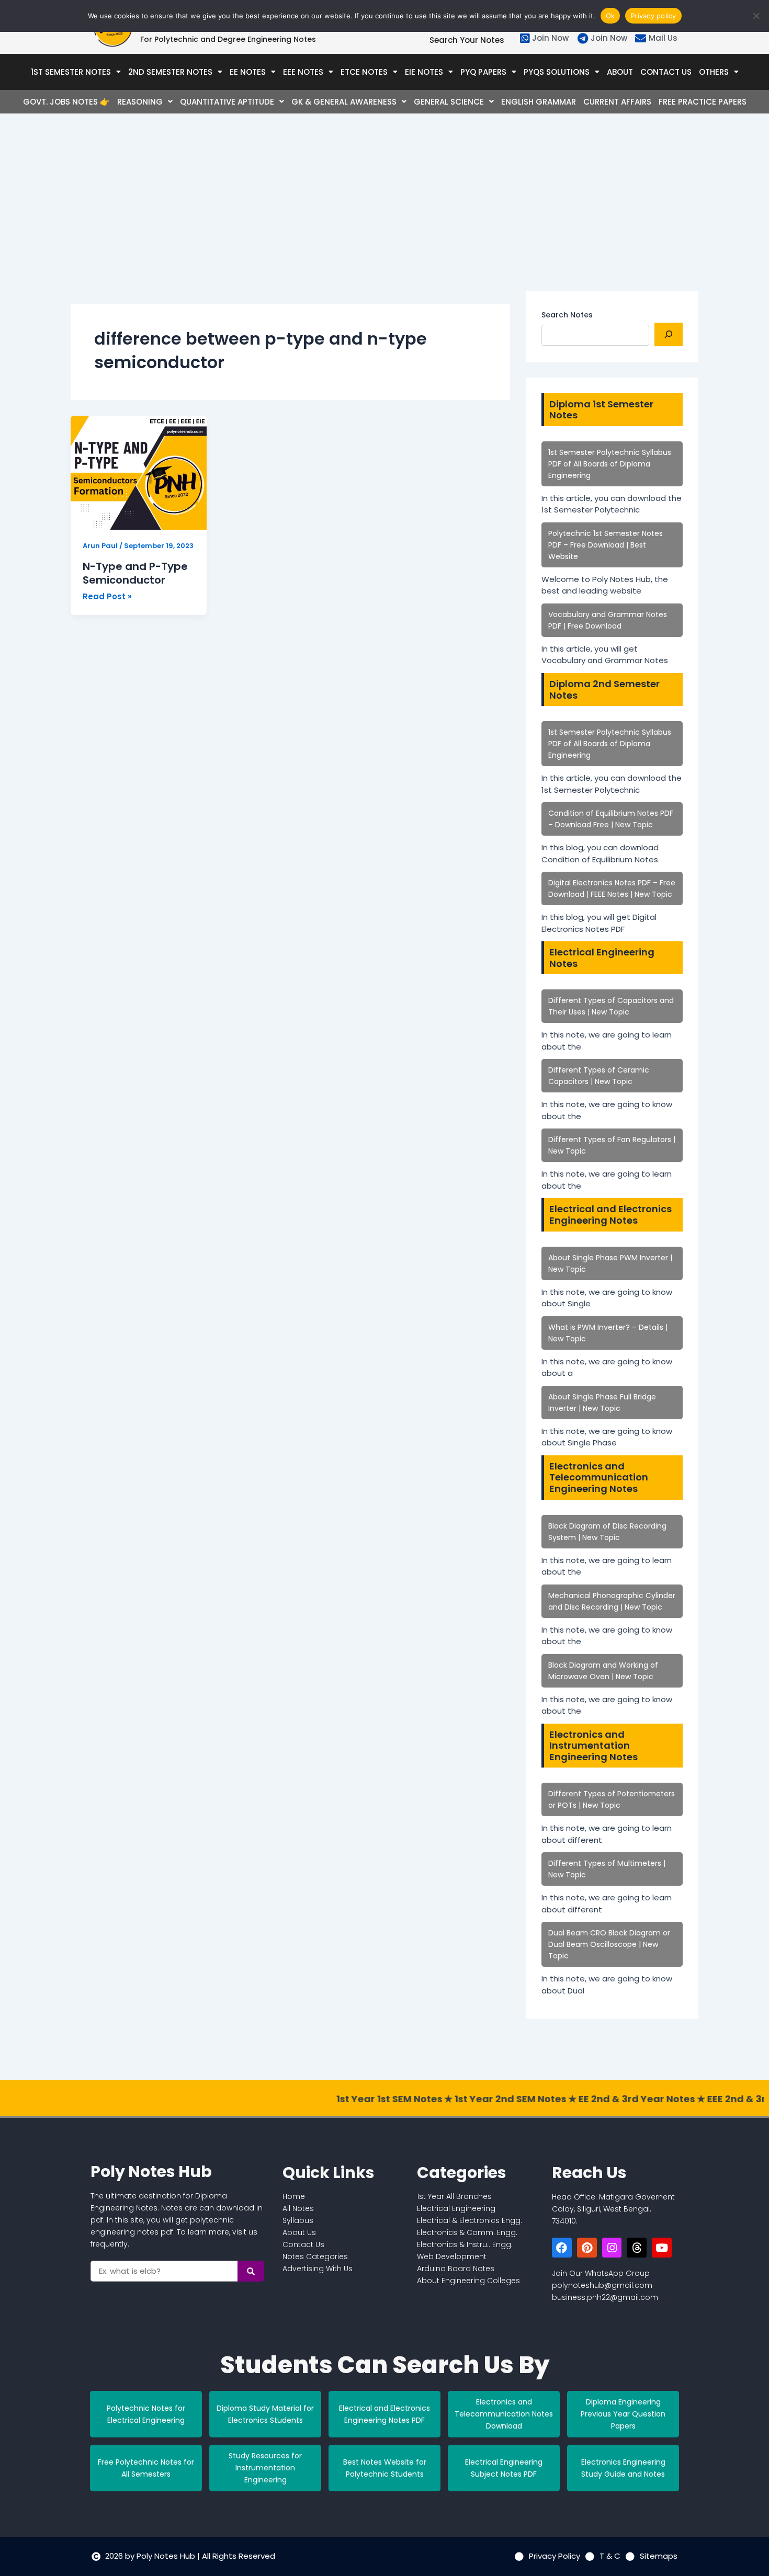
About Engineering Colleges (468, 2281)
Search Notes (567, 315)
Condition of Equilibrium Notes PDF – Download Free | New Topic (611, 819)
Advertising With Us (318, 2269)
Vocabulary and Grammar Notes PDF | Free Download (608, 620)
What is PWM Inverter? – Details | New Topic (608, 1333)
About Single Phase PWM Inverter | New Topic (610, 1263)
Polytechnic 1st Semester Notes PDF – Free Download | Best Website (606, 545)
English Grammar (539, 102)
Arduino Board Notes (456, 2269)
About (620, 72)
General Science (449, 102)
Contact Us (666, 72)
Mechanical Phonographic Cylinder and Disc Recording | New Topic (612, 1601)
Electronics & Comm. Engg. (467, 2232)
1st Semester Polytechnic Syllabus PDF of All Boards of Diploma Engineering (610, 464)
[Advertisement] (290, 218)
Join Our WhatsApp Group (601, 2273)
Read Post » (107, 596)
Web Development (452, 2256)
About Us (299, 2232)
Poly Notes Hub (151, 2172)
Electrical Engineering (456, 2208)
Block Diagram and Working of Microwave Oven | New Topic (603, 1671)
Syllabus (298, 2220)
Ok (610, 16)
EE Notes (248, 72)
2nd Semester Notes (170, 72)
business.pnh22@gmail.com (605, 2297)
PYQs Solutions (557, 72)
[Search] (669, 334)
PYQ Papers (483, 72)
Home (294, 2196)
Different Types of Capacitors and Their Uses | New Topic (611, 1006)
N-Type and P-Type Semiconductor (135, 573)
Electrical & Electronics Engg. (470, 2220)
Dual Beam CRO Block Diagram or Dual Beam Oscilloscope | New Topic (609, 1944)
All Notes (298, 2208)
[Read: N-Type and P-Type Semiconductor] (139, 473)
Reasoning (140, 102)
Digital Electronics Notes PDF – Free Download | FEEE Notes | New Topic (612, 888)
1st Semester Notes (71, 72)
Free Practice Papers (703, 102)
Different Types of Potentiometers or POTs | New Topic (612, 1799)
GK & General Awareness (344, 102)
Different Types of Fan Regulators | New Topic (612, 1145)
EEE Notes (303, 72)
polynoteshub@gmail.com (602, 2285)
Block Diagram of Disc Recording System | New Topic (607, 1532)
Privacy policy (653, 16)
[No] (756, 16)
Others (714, 72)
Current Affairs (617, 102)
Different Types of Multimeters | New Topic (607, 1869)
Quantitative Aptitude (227, 102)
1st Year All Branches (454, 2196)
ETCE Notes (364, 72)
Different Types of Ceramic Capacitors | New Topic (599, 1076)
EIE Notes (424, 72)
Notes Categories (315, 2256)
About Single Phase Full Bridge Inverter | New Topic (602, 1403)
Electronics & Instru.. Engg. (465, 2244)
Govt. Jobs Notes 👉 (66, 102)
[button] (76, 72)
